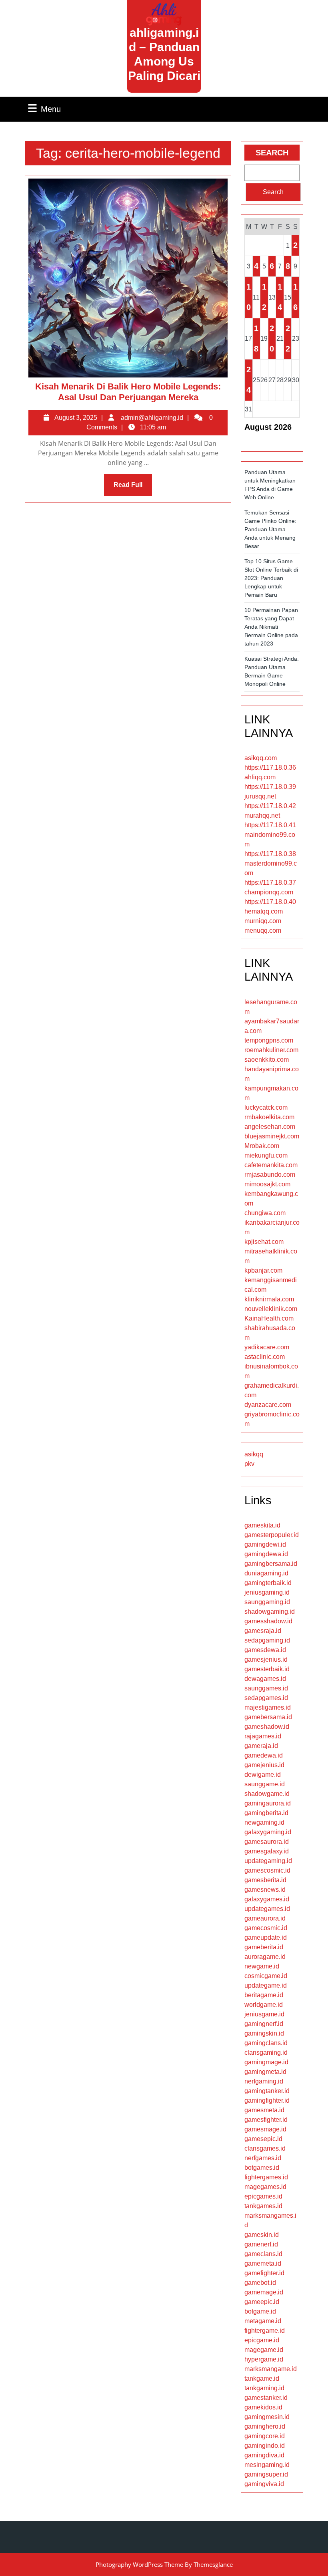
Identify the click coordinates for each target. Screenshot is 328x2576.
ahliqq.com (260, 777)
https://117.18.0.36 (270, 768)
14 (280, 297)
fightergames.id (266, 2177)
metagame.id (263, 2321)
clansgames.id (265, 2148)
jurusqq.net (260, 796)
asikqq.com (261, 758)
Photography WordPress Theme (139, 2564)
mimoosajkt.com (267, 1184)
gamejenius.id (264, 1765)
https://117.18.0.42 (270, 806)
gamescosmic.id (267, 1870)
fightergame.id (265, 2331)
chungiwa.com (265, 1213)
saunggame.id (265, 1784)
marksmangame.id (271, 2369)
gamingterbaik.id (268, 1583)
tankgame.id (262, 2378)
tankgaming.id (264, 2388)
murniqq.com (263, 921)
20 (272, 339)
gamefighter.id (264, 2273)
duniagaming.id (266, 1573)
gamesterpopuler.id (272, 1535)
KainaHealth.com (269, 1318)
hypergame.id (264, 2359)
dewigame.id (263, 1775)
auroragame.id (265, 1957)
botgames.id (262, 2168)
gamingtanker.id (267, 2091)
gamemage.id (264, 2292)
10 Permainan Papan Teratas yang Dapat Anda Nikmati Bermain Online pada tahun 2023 (271, 627)
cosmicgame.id (266, 1976)
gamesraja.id (263, 1631)
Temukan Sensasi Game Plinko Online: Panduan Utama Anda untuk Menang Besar (270, 529)
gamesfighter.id (266, 2120)
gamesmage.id (265, 2129)
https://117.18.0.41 (270, 825)
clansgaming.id (266, 2053)
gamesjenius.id (266, 1659)
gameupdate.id (266, 1937)
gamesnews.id (265, 1890)
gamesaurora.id (267, 1842)
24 (249, 380)
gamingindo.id (265, 2446)
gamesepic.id (263, 2139)
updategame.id (266, 1985)
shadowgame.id (267, 1794)
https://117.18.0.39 (270, 787)
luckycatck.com (266, 1107)
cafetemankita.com (271, 1165)
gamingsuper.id (266, 2474)
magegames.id (265, 2187)
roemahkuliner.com (271, 1050)
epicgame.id (262, 2340)
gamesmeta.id (264, 2110)
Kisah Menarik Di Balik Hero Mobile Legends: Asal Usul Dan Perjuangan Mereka (128, 392)
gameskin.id (262, 2235)
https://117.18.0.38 (270, 854)
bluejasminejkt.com (272, 1136)
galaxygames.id (267, 1899)
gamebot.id (260, 2283)
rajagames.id (263, 1736)
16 (295, 297)
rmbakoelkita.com (269, 1117)
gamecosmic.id (266, 1928)
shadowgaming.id (270, 1612)
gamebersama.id (268, 1717)
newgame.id (262, 1966)
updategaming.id (268, 1861)
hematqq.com (264, 911)
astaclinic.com (265, 1357)
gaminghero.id (265, 2426)
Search (272, 153)
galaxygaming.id (268, 1832)
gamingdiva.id (264, 2455)
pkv (249, 1464)
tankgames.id (263, 2206)
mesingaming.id (267, 2465)
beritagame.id (264, 1995)
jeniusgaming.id (267, 1592)
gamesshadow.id (268, 1621)
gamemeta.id (263, 2263)
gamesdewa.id (265, 1650)
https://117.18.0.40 (270, 902)
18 (256, 339)
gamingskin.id (264, 2033)
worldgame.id (264, 2005)
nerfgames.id (263, 2158)
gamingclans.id (266, 2043)
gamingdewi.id (265, 1544)
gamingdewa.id (266, 1554)
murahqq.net (262, 815)
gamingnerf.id (264, 2024)
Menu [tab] (51, 109)
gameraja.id (261, 1746)
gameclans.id (263, 2254)
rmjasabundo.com (270, 1175)
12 (264, 297)
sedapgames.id (266, 1698)
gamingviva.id (264, 2484)
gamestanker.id (266, 2398)
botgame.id (260, 2311)
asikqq (254, 1454)
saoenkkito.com (267, 1060)
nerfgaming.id (264, 2081)
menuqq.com (263, 930)
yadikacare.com (267, 1347)
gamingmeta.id (265, 2072)
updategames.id (267, 1909)
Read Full (133, 489)
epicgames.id (263, 2196)
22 (288, 339)
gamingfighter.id (267, 2100)
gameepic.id (262, 2302)
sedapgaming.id (267, 1640)
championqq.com (269, 892)
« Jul (254, 442)
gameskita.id (262, 1525)
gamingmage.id (266, 2062)
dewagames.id (265, 1679)
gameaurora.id (265, 1918)
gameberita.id (264, 1947)
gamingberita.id (266, 1813)
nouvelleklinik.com (271, 1309)
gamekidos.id (263, 2407)
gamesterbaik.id (267, 1669)
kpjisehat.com (264, 1242)
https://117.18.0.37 (270, 883)
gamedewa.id (264, 1755)
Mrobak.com (262, 1146)
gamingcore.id (265, 2436)
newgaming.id (264, 1822)
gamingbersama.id (271, 1564)
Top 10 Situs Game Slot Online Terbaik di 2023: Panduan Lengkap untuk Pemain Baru (271, 578)
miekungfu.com (266, 1155)
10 (249, 297)
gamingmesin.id (267, 2417)
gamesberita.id (265, 1880)
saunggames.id (266, 1688)
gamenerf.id (261, 2244)
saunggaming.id (267, 1602)
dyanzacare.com (268, 1405)
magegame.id (264, 2350)
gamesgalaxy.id (267, 1851)
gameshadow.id (267, 1727)
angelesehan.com (270, 1127)
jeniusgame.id (264, 2014)
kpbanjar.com (263, 1270)
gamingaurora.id (268, 1803)
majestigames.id (268, 1707)
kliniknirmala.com (269, 1299)
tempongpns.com (269, 1040)
